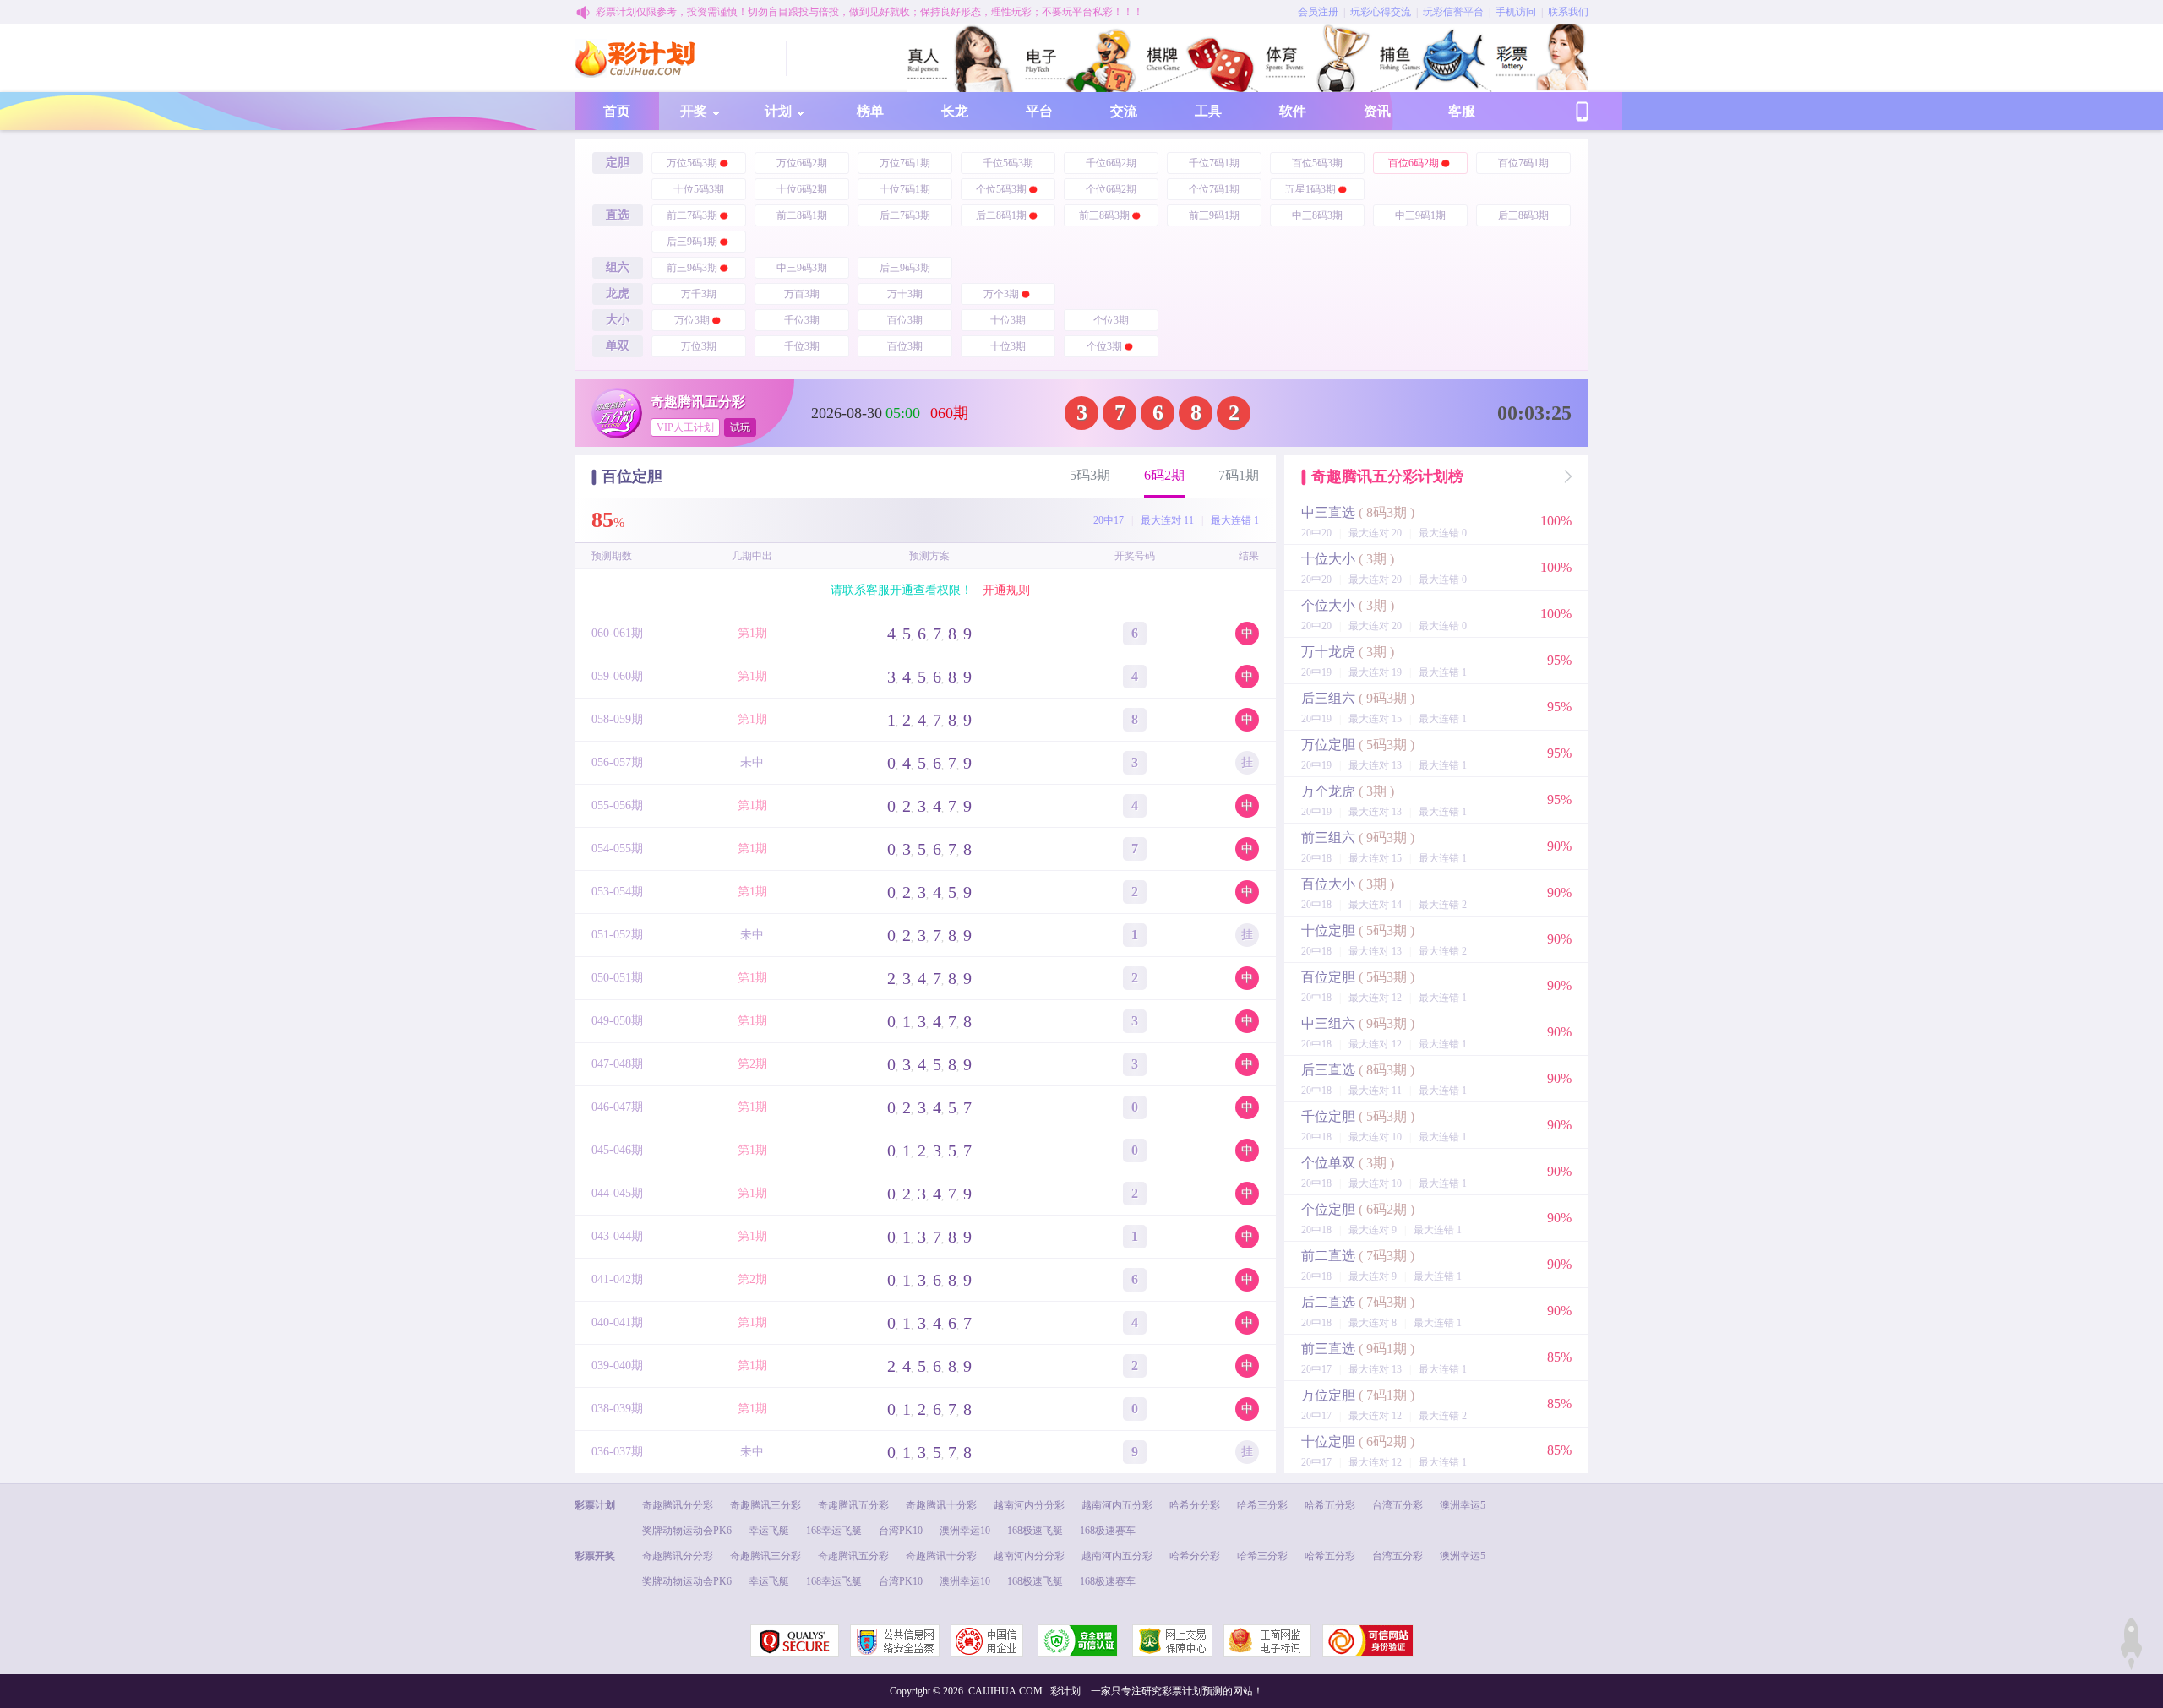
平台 (1039, 111)
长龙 (955, 111)
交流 (1124, 111)
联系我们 (1568, 12)
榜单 (870, 111)
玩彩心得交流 (1381, 12)
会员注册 (1318, 12)
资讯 (1377, 111)
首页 (617, 111)
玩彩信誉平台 (1453, 12)
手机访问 (1516, 12)
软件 (1293, 111)
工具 (1208, 111)
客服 (1462, 111)
